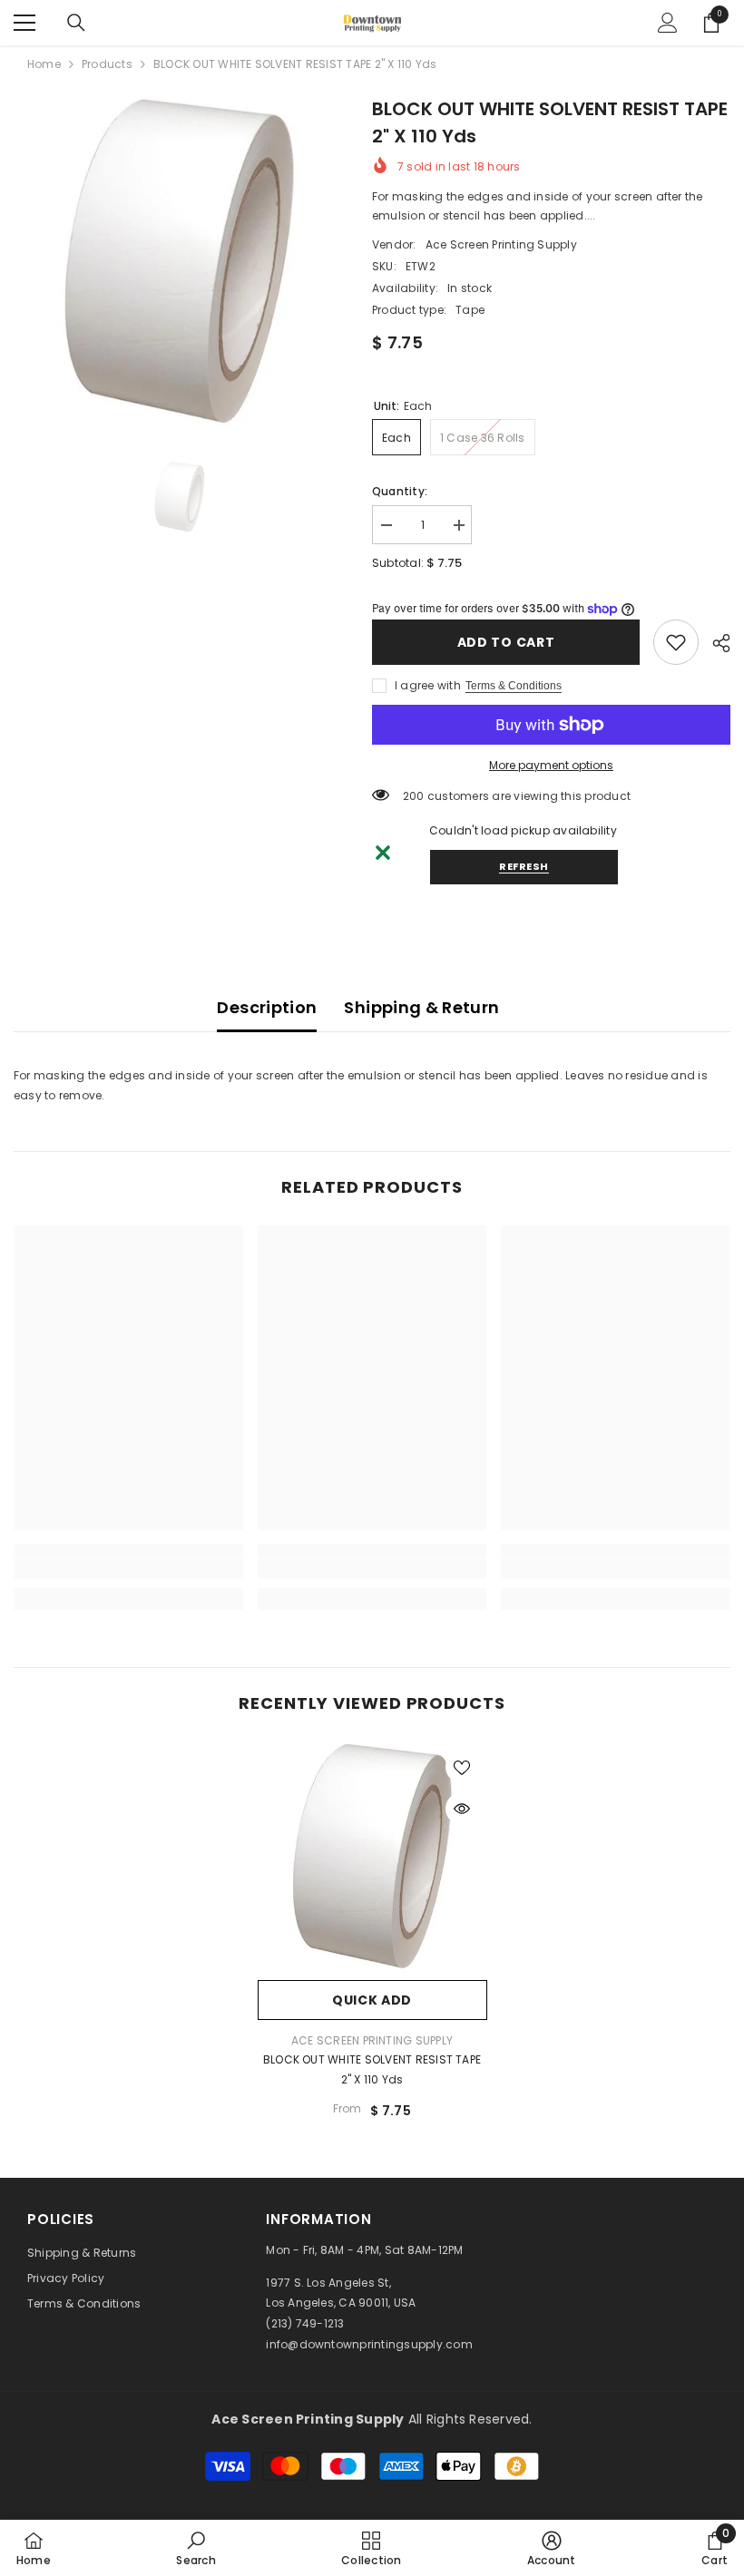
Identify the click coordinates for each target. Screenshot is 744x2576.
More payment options (551, 765)
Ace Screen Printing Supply (501, 244)
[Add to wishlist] (462, 1767)
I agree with (428, 685)
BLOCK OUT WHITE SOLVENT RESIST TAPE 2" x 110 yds (372, 2069)
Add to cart (506, 642)
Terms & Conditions (514, 686)
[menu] (24, 23)
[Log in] (668, 23)
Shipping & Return (421, 1007)
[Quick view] (462, 1809)
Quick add (372, 2000)
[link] (676, 642)
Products (107, 64)
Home (44, 64)
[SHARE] (715, 643)
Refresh (524, 866)
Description (267, 1007)
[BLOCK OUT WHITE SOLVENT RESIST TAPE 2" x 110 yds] (372, 1856)
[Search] (76, 23)
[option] (179, 261)
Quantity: (400, 491)
